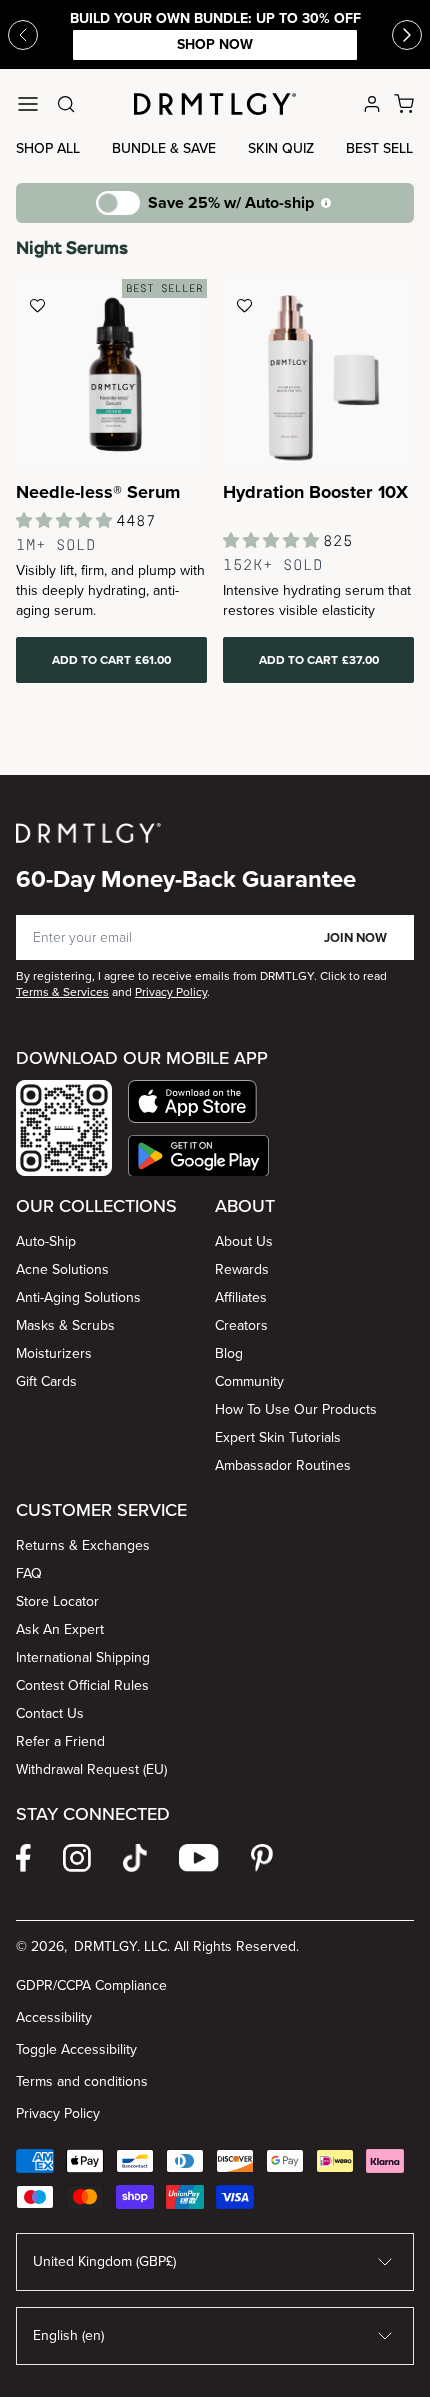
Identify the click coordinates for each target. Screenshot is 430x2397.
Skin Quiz (281, 148)
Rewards (242, 1269)
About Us (244, 1241)
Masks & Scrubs (65, 1325)
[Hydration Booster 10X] (318, 374)
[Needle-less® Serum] (111, 374)
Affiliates (241, 1297)
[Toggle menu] (28, 104)
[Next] (407, 35)
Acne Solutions (62, 1269)
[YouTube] (199, 1858)
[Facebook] (23, 1858)
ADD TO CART (111, 660)
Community (249, 1381)
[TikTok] (135, 1858)
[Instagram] (77, 1858)
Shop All (48, 148)
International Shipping (83, 1657)
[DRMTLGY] (215, 104)
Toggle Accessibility (76, 2049)
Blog (229, 1353)
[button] (198, 1101)
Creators (241, 1325)
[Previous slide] (23, 35)
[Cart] (404, 104)
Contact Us (50, 1713)
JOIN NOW (355, 937)
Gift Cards (46, 1381)
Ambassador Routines (283, 1465)
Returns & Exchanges (83, 1545)
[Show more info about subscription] (326, 203)
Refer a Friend (60, 1741)
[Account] (372, 104)
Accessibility (54, 2017)
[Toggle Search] (66, 104)
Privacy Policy (58, 2113)
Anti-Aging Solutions (78, 1297)
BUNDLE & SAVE (164, 148)
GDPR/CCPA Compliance (91, 1985)
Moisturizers (54, 1353)
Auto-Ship (46, 1241)
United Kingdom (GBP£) (104, 2261)
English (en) (68, 2335)
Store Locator (57, 1601)
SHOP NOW (215, 44)
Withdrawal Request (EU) (91, 1769)
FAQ (29, 1573)
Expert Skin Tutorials (278, 1437)
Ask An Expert (60, 1629)
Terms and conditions (82, 2081)
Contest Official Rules (82, 1685)
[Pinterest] (262, 1858)
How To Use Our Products (296, 1409)
